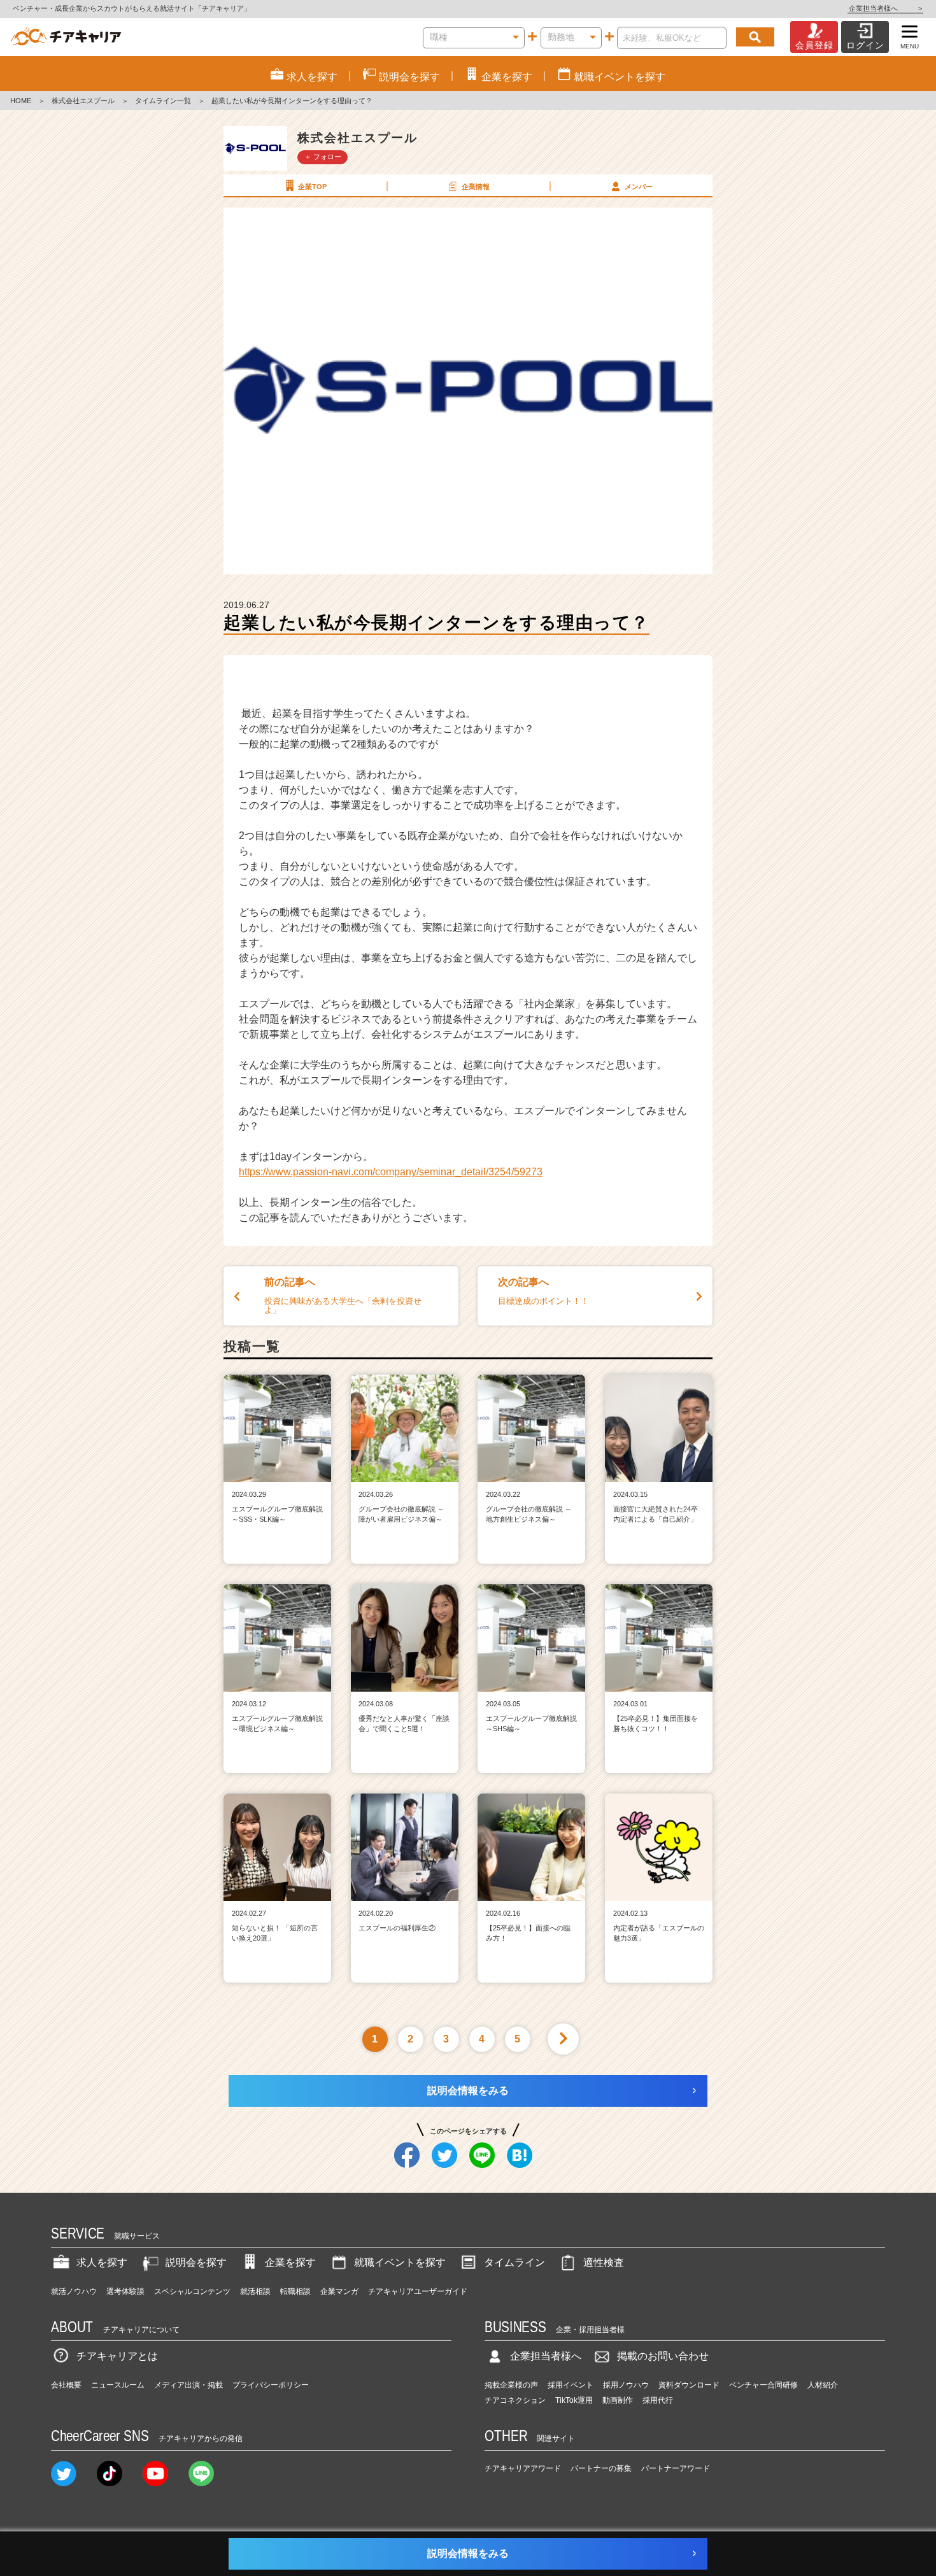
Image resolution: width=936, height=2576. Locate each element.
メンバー (639, 187)
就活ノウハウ (74, 2291)
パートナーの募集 (601, 2468)
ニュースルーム (118, 2385)
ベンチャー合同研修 (763, 2385)
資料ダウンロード (689, 2385)
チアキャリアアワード (523, 2468)
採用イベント (571, 2385)
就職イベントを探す (400, 2262)
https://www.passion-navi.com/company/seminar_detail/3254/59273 (391, 1172)
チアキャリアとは (117, 2356)
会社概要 (66, 2385)
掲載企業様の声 (511, 2385)
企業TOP (312, 187)
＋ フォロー (323, 157)
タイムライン (514, 2262)
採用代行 (658, 2400)
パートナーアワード (676, 2468)
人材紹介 (823, 2385)
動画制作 (618, 2400)
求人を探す (102, 2262)
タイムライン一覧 (163, 101)
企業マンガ (339, 2291)
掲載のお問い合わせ (663, 2356)
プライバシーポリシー (271, 2385)
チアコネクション (515, 2400)
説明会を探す (196, 2262)
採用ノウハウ (626, 2385)
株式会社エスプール (83, 101)
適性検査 (604, 2262)
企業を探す (290, 2262)
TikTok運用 (574, 2400)
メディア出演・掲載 (188, 2385)
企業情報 (476, 187)
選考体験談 (125, 2291)
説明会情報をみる (468, 2091)
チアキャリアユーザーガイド (418, 2291)
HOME (21, 101)
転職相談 (295, 2291)
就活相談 (255, 2291)
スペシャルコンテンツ (192, 2291)
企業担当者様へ (885, 8)
